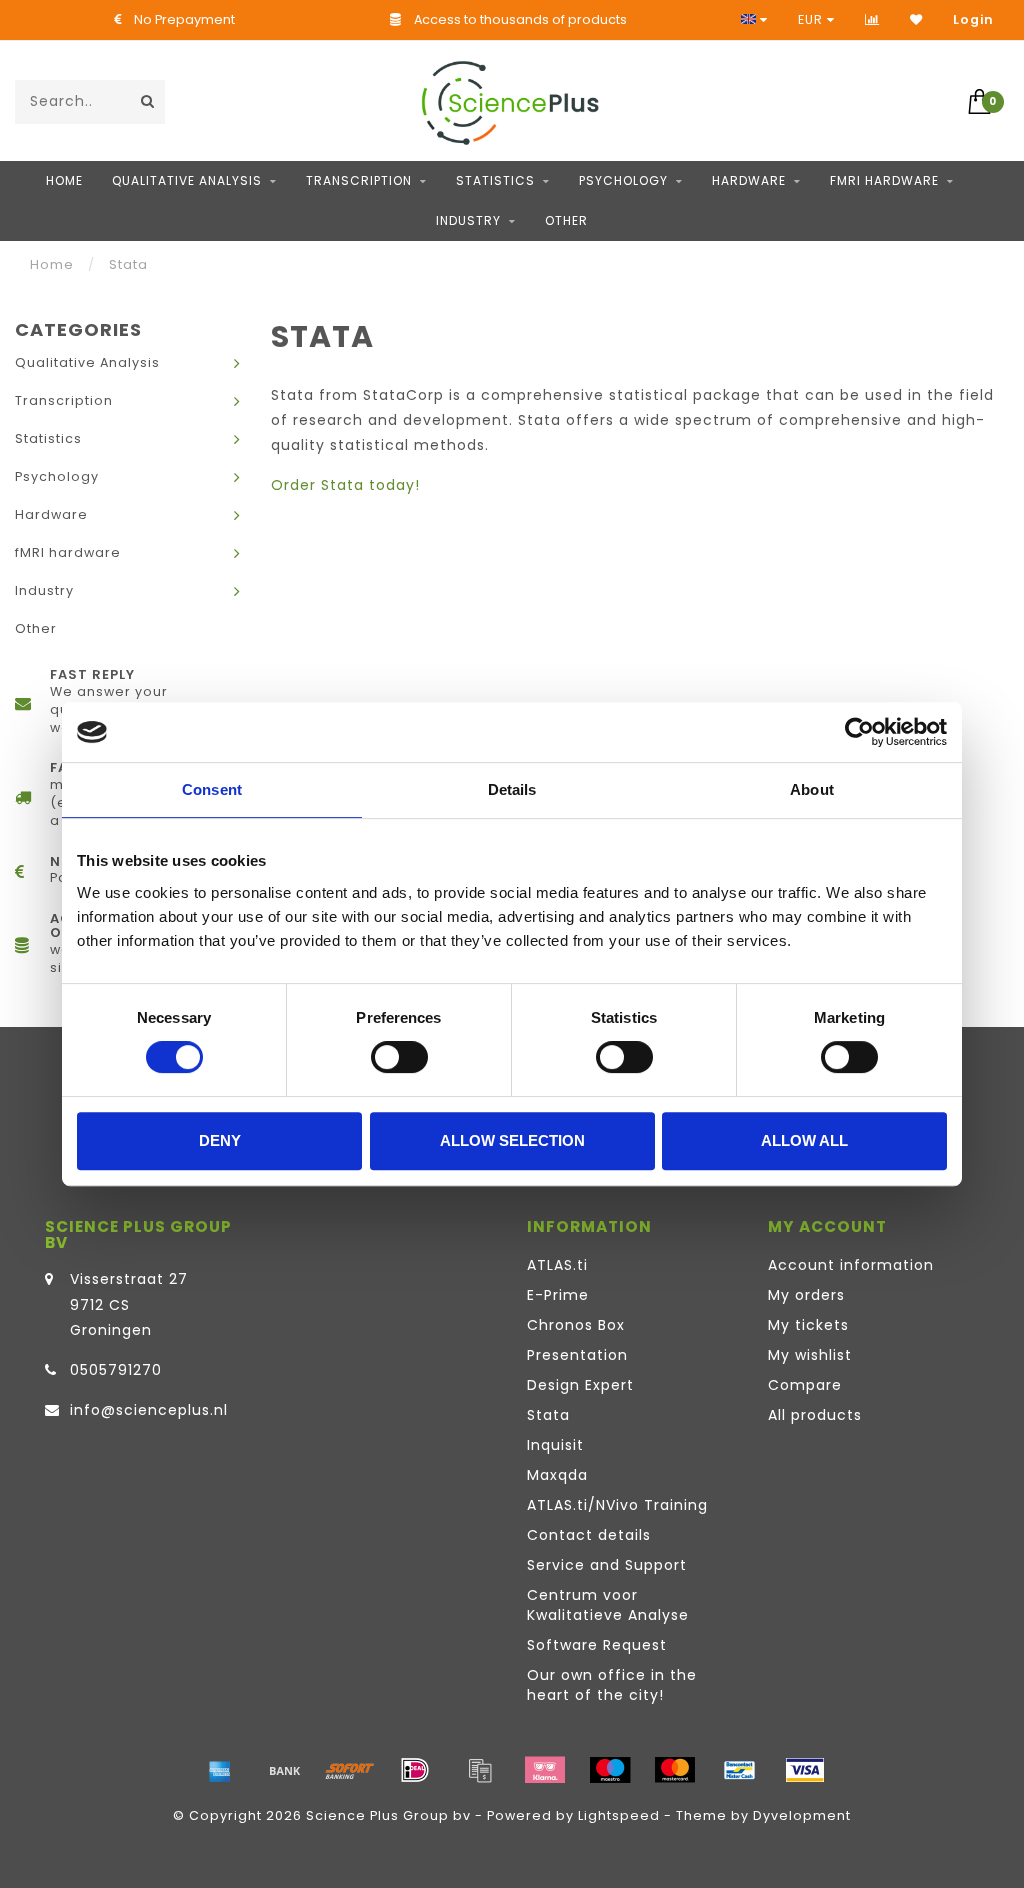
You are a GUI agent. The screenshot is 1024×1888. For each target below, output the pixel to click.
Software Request (597, 1645)
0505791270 (116, 1370)
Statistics (495, 180)
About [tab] (812, 789)
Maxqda (557, 1475)
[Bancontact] (740, 1770)
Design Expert (580, 1385)
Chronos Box (576, 1325)
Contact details (589, 1535)
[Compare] (872, 19)
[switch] (399, 1057)
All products (815, 1415)
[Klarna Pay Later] (545, 1770)
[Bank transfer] (285, 1770)
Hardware (749, 180)
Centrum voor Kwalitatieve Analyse (608, 1605)
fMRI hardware (884, 180)
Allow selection (512, 1140)
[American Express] (220, 1770)
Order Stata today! (345, 485)
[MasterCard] (675, 1770)
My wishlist (810, 1355)
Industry (468, 220)
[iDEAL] (415, 1770)
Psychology (623, 180)
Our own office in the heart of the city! (612, 1685)
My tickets (808, 1325)
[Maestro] (610, 1770)
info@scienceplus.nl (149, 1410)
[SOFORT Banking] (350, 1770)
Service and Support (607, 1565)
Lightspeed (619, 1815)
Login (973, 19)
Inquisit (555, 1445)
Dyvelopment (802, 1815)
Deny (220, 1140)
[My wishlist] (916, 19)
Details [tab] (512, 789)
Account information (851, 1265)
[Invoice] (480, 1770)
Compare (805, 1385)
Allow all (804, 1140)
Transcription (359, 180)
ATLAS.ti (557, 1265)
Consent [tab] (212, 789)
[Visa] (805, 1770)
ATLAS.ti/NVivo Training (617, 1505)
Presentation (577, 1355)
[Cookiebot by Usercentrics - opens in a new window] (859, 732)
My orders (806, 1295)
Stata (548, 1415)
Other (566, 220)
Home (64, 180)
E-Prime (558, 1295)
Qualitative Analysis (187, 180)
